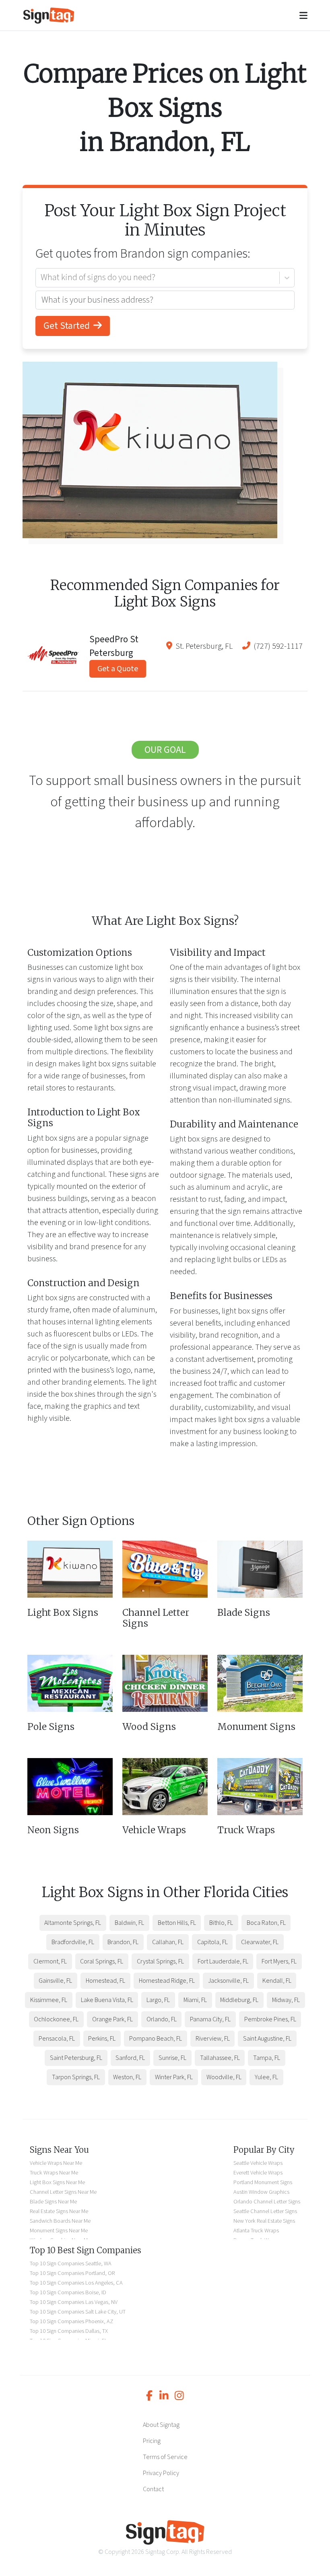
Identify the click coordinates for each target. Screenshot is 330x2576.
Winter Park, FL (174, 2077)
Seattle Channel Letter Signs (265, 2211)
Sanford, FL (130, 2058)
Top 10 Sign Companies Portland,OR (72, 2273)
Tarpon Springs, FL (76, 2077)
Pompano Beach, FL (156, 2039)
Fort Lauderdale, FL (223, 1961)
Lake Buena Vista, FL (107, 2000)
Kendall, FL (277, 1981)
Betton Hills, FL (177, 1923)
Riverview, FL (213, 2039)
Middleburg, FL (239, 2000)
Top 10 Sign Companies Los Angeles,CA (76, 2283)
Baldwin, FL (129, 1923)
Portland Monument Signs (263, 2182)
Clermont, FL (50, 1961)
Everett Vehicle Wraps (258, 2173)
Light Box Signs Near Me (57, 2182)
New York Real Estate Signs (264, 2221)
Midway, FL (286, 2000)
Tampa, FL (267, 2058)
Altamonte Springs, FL (73, 1923)
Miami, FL (195, 2000)
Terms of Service (165, 2457)
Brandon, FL (123, 1942)
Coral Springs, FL (102, 1961)
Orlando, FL (162, 2019)
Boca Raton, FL (266, 1923)
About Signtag (161, 2425)
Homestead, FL (105, 1981)
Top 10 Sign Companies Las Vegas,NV (74, 2302)
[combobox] (41, 278)
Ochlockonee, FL (56, 2019)
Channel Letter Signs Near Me (63, 2192)
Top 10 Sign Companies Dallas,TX (69, 2331)
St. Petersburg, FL (204, 646)
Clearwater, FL (260, 1942)
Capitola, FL (212, 1942)
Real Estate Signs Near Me (59, 2211)
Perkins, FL (102, 2039)
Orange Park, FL (112, 2019)
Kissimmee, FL (49, 2000)
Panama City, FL (210, 2019)
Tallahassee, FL (220, 2058)
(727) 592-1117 (278, 646)
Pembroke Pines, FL (270, 2019)
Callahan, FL (168, 1942)
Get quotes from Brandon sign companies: (143, 254)
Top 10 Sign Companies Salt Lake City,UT (78, 2312)
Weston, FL (127, 2077)
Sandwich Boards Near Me (60, 2221)
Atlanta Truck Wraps (256, 2231)
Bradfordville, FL (73, 1942)
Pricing (152, 2441)
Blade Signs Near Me (53, 2202)
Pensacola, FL (57, 2039)
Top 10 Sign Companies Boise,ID (68, 2292)
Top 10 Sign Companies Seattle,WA (71, 2263)
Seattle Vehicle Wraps (258, 2163)
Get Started (68, 326)
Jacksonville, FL (228, 1981)
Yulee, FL (266, 2077)
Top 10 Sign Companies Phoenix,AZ (71, 2321)
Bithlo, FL (221, 1923)
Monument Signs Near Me (59, 2231)
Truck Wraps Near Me (54, 2173)
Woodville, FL (224, 2077)
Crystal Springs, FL (160, 1961)
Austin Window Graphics (261, 2192)
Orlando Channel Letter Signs (267, 2202)
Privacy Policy (161, 2473)
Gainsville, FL (55, 1981)
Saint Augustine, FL (267, 2039)
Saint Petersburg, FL (76, 2058)
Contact (153, 2489)
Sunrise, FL (172, 2058)
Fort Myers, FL (279, 1961)
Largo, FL (158, 2000)
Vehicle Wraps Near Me (56, 2163)
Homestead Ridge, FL (167, 1981)
